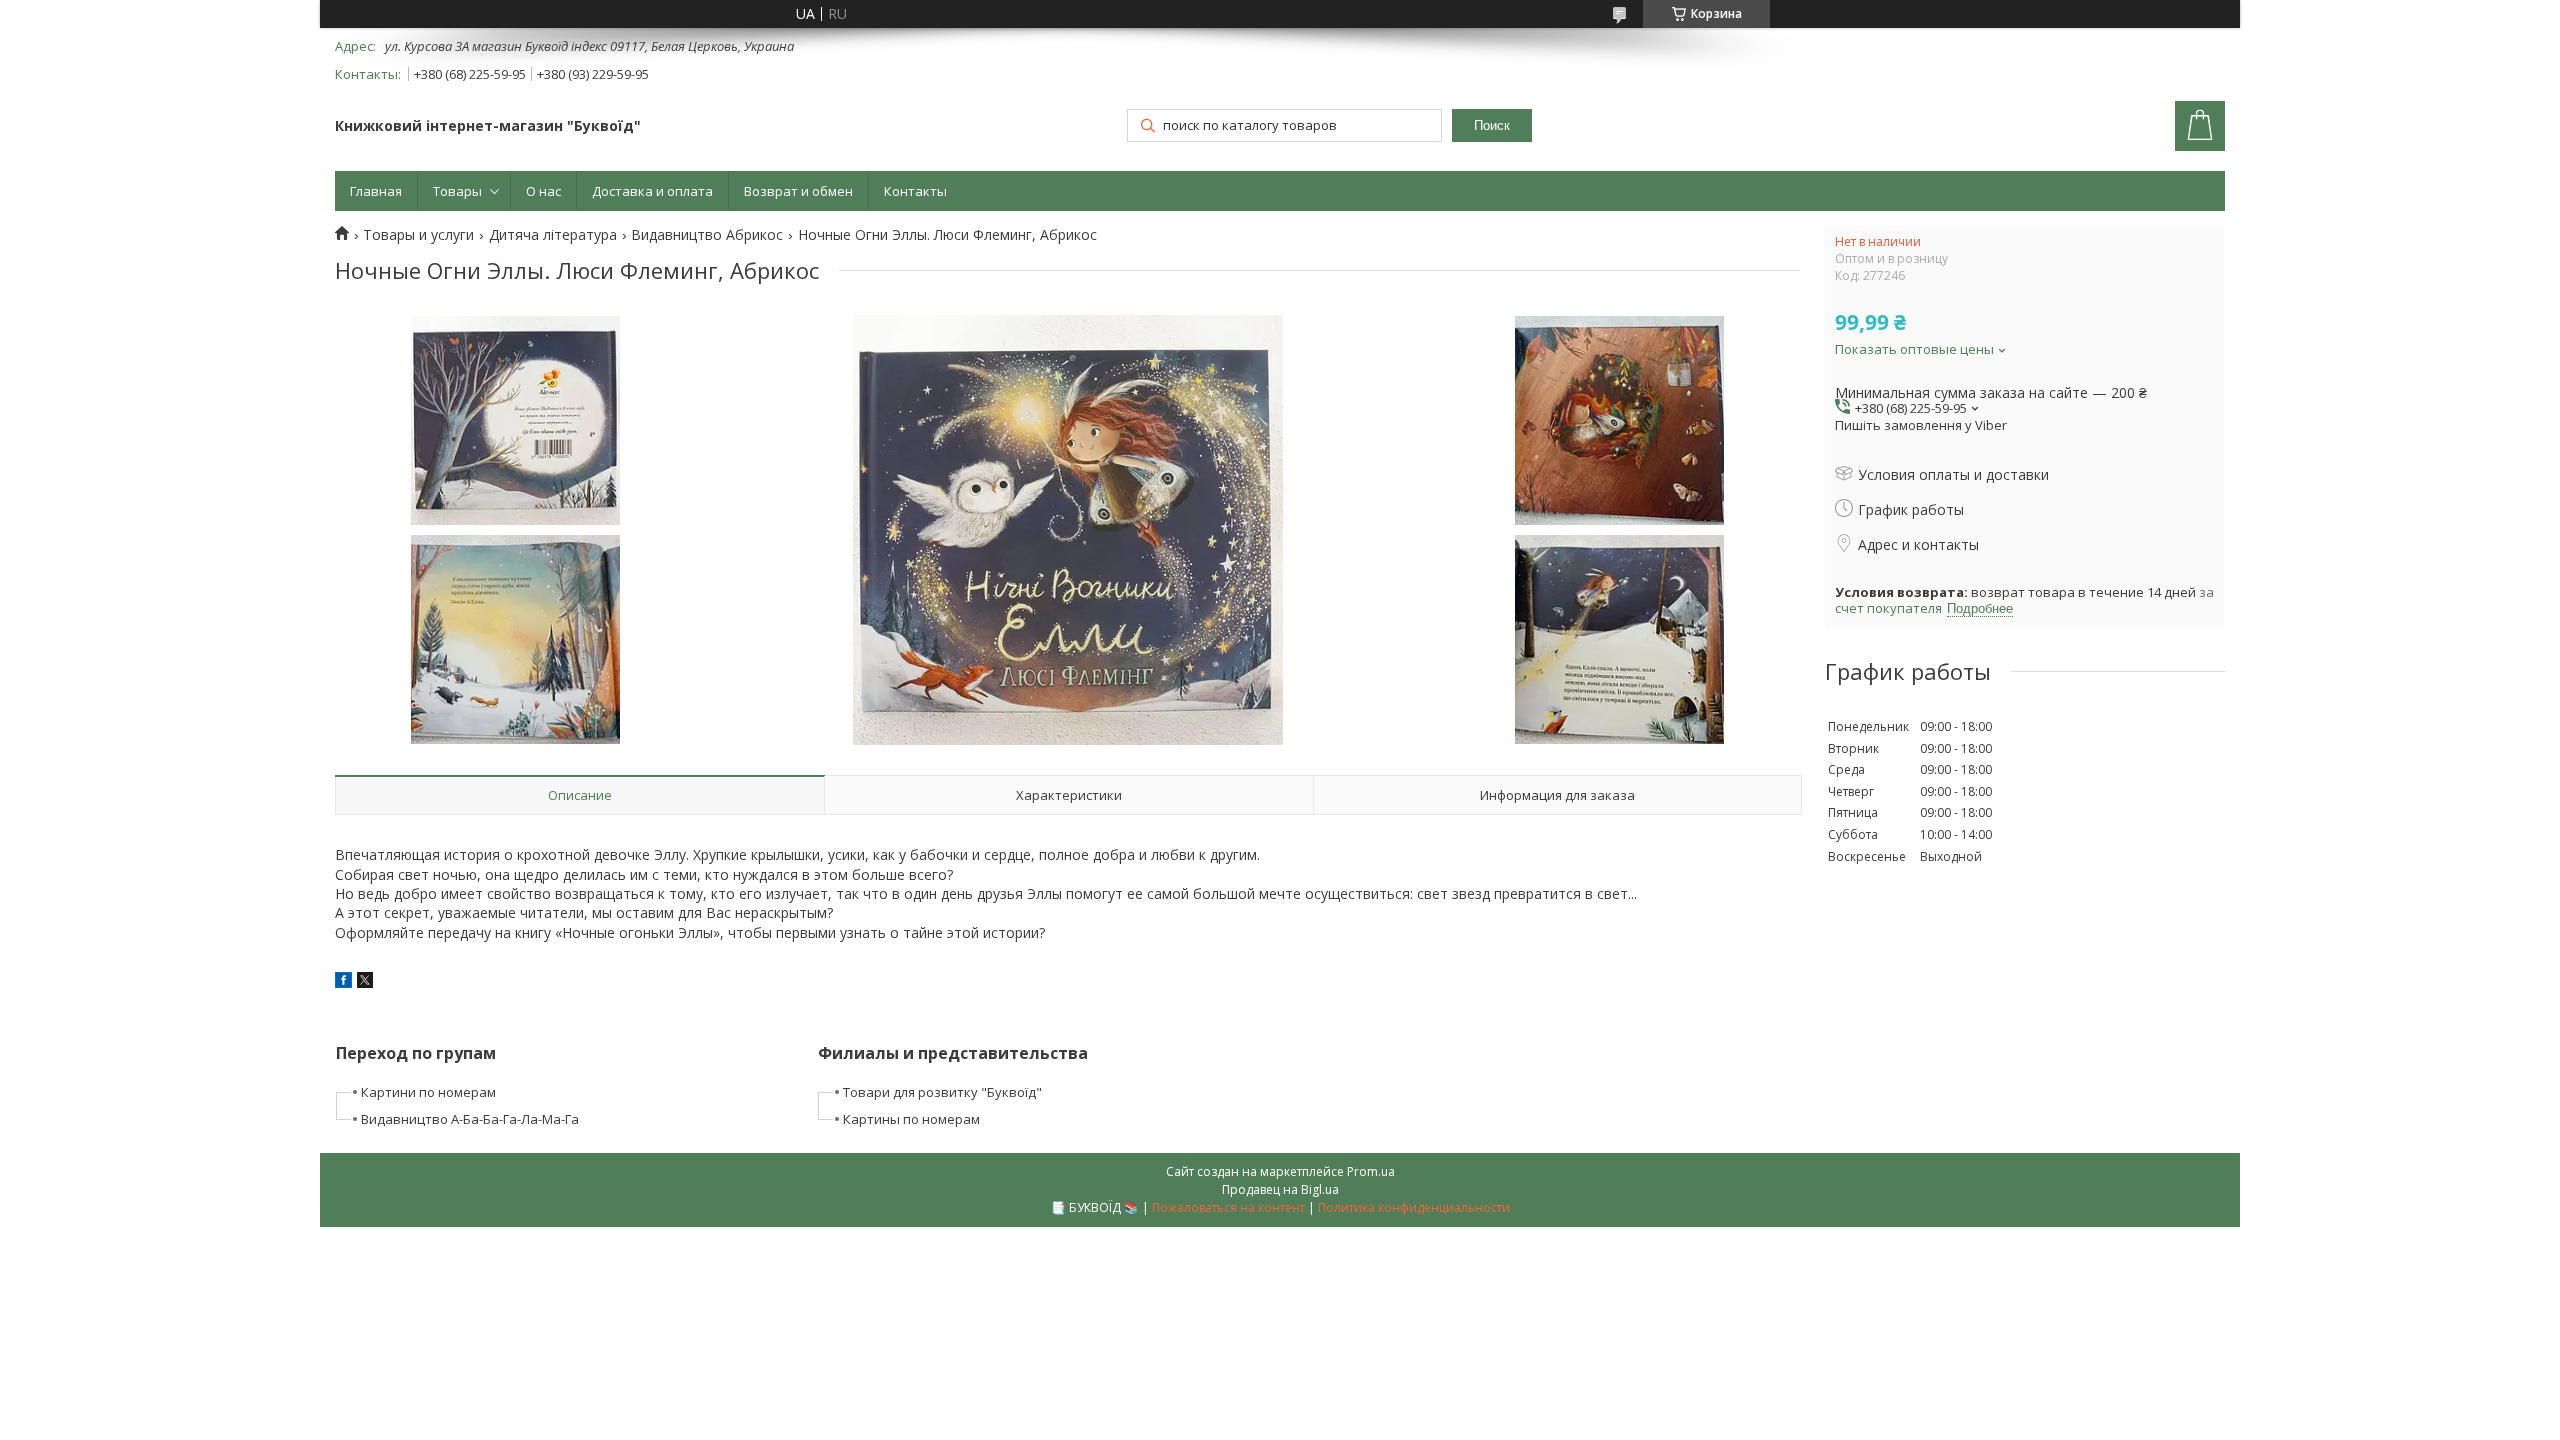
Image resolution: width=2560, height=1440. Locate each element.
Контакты (915, 191)
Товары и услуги (418, 235)
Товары (457, 191)
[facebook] (343, 982)
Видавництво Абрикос (707, 235)
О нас (543, 191)
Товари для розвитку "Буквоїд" (942, 1092)
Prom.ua (1371, 1171)
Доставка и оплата (652, 191)
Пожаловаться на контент (1228, 1207)
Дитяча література (553, 235)
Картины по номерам (911, 1119)
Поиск (1492, 125)
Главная (376, 191)
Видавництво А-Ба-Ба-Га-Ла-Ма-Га (470, 1119)
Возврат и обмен (798, 191)
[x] (365, 982)
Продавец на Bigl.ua (1280, 1189)
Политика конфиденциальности (1414, 1207)
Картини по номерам (428, 1092)
